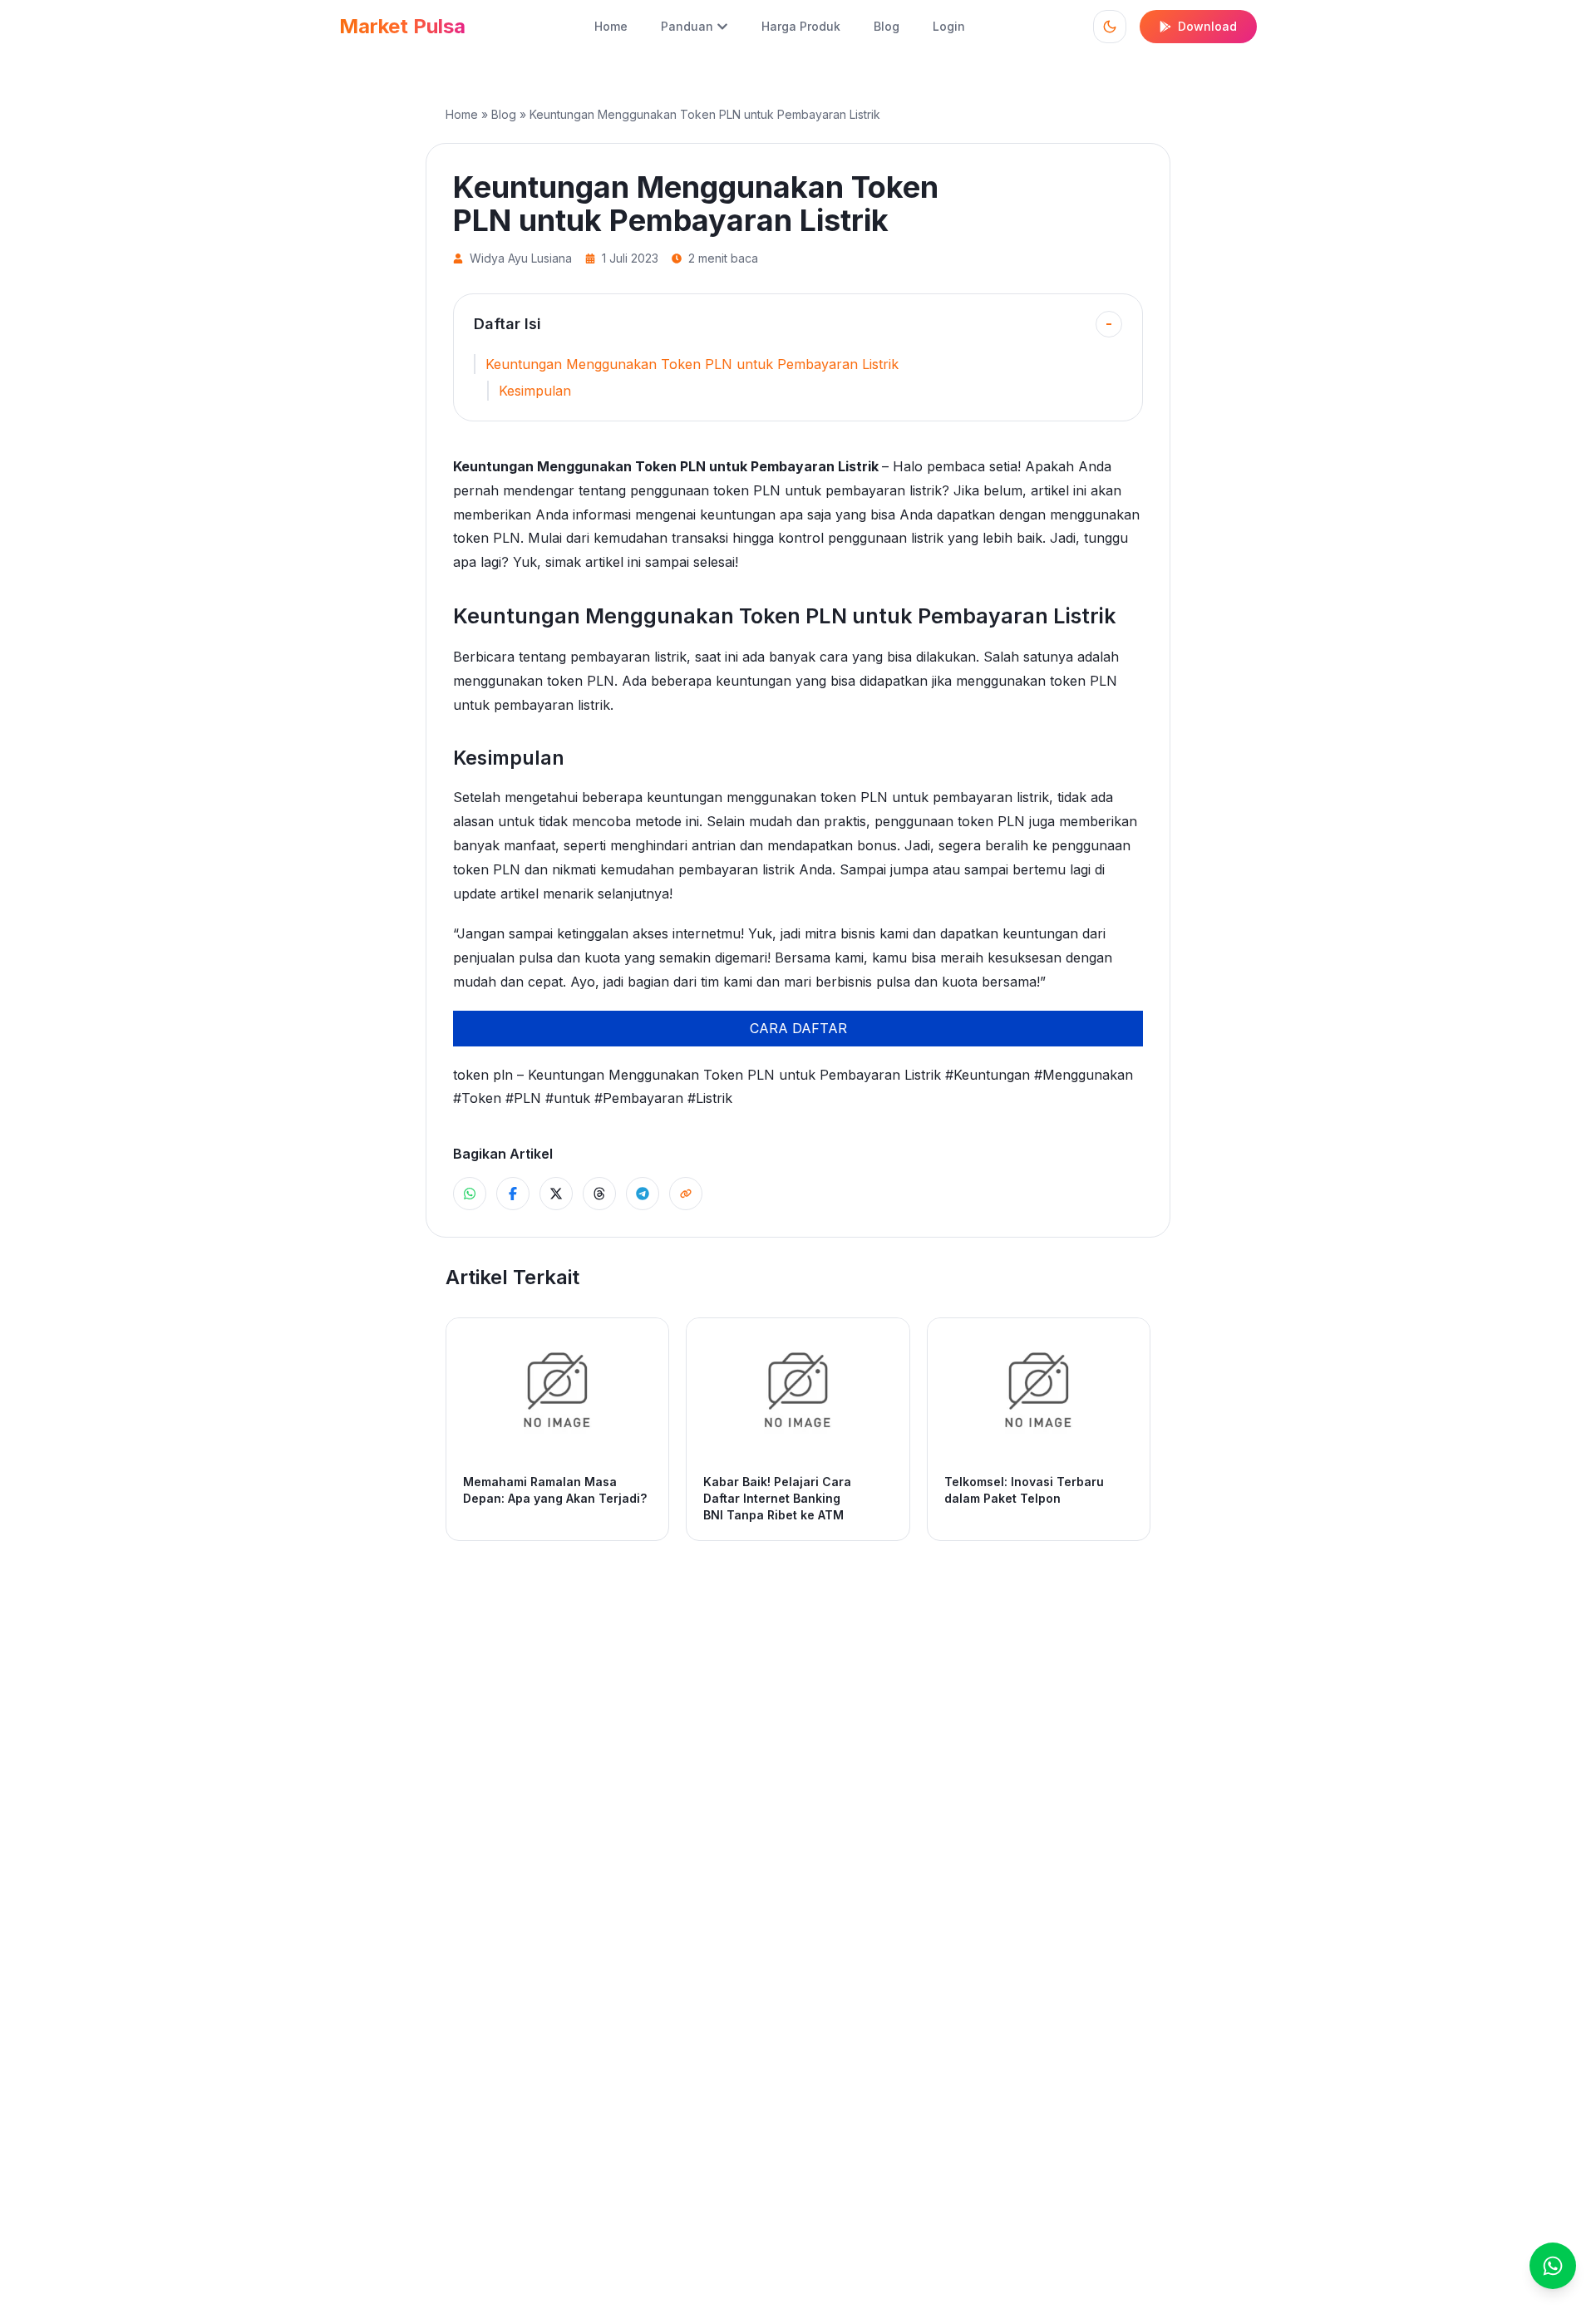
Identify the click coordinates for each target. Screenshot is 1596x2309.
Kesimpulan (535, 391)
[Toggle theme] (1110, 27)
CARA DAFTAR (798, 1028)
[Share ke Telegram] (643, 1194)
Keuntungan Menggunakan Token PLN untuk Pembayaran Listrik (692, 364)
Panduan (687, 26)
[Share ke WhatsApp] (470, 1194)
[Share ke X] (556, 1194)
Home (611, 26)
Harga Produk (801, 26)
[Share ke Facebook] (513, 1194)
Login (949, 26)
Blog (887, 26)
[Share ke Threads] (599, 1194)
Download (1207, 26)
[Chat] (1553, 2266)
